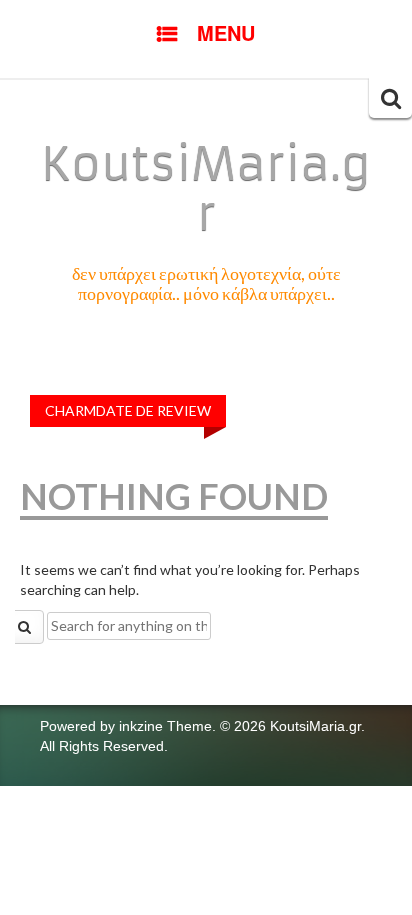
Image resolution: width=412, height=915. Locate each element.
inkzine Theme (165, 726)
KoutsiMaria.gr (206, 189)
